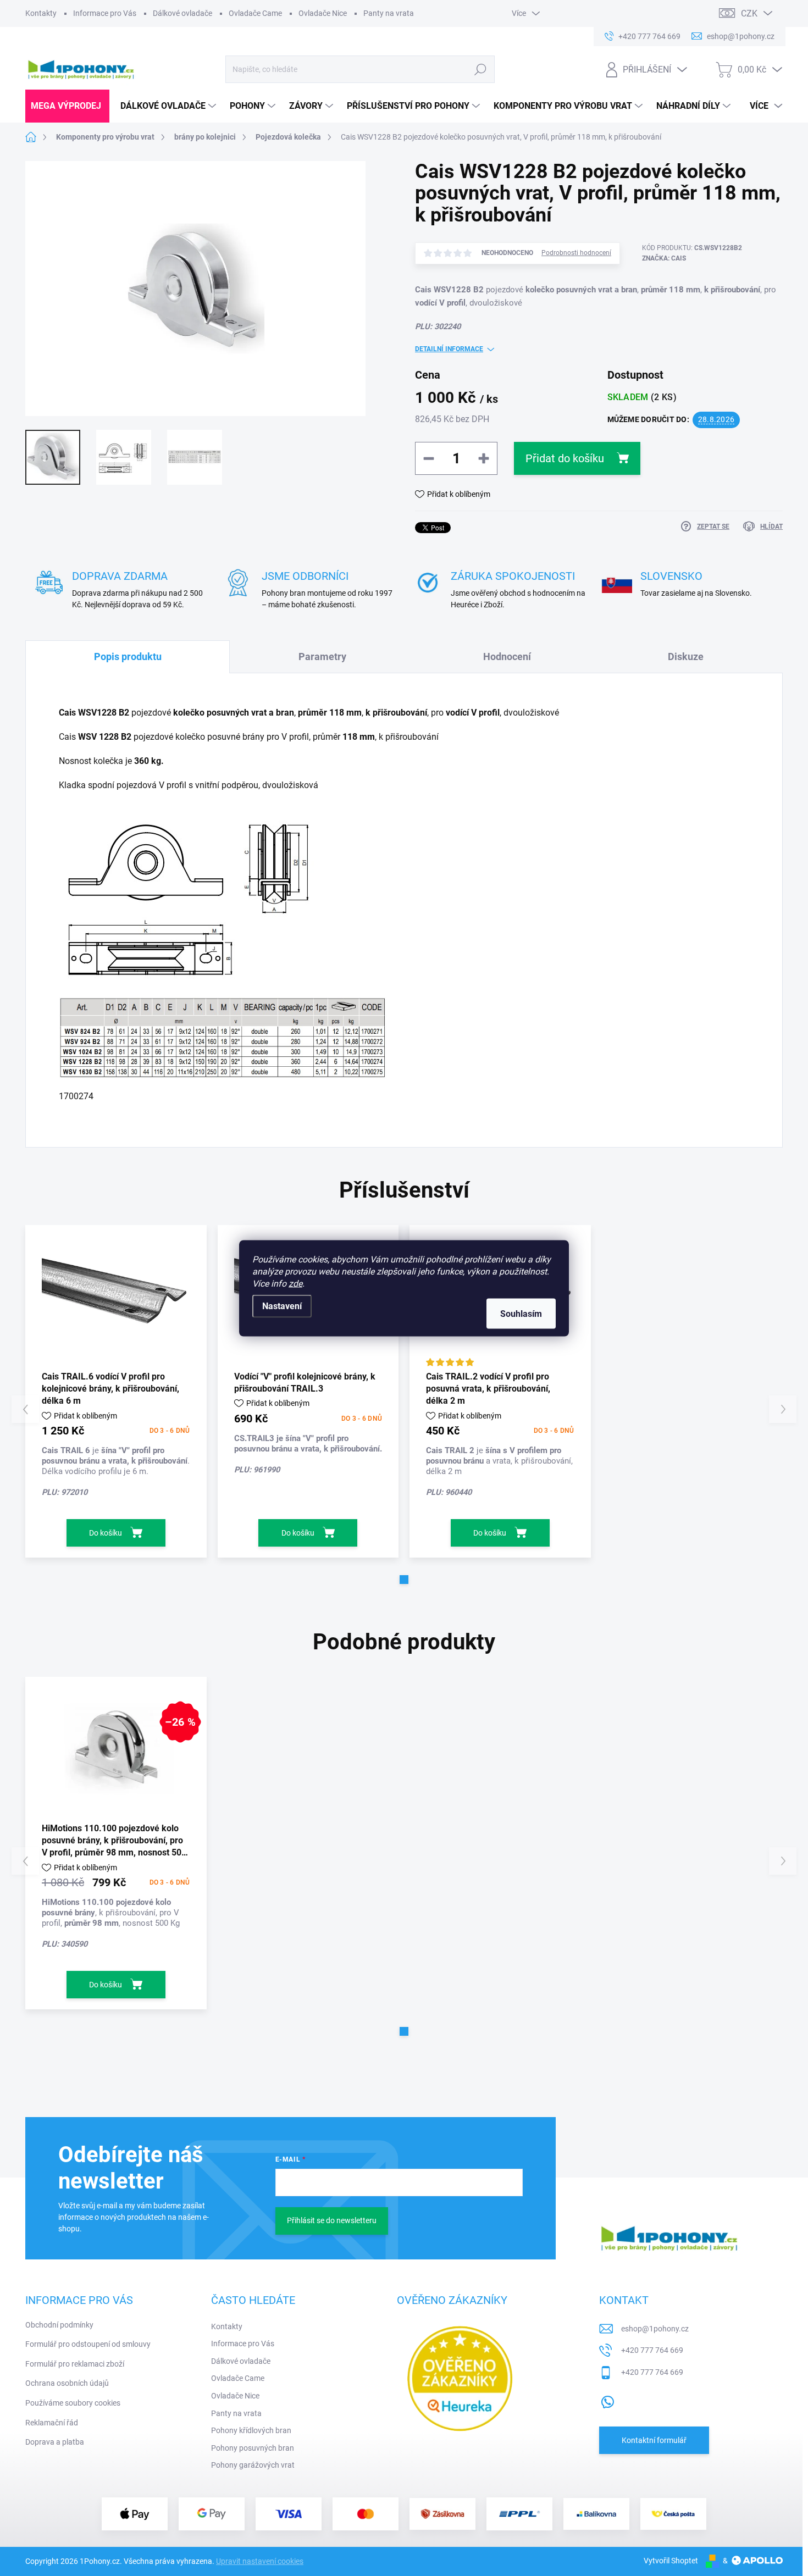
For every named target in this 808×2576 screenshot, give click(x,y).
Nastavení (282, 1306)
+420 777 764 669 (652, 2350)
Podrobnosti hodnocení (576, 253)
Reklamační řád (52, 2423)
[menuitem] (67, 106)
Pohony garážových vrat (253, 2465)
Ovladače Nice (323, 13)
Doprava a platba (55, 2442)
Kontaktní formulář (654, 2440)
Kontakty (41, 13)
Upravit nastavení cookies (260, 2561)
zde (295, 1283)
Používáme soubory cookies (73, 2403)
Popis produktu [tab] (128, 657)
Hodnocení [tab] (507, 657)
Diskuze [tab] (686, 657)
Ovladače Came (255, 13)
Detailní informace (449, 349)
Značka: (664, 258)
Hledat (480, 69)
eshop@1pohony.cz (655, 2329)
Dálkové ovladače (182, 13)
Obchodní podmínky (59, 2325)
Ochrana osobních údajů (67, 2383)
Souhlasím (521, 1313)
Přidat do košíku (565, 458)
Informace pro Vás (105, 13)
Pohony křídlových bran (251, 2430)
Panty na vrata (389, 13)
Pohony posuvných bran (253, 2448)
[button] (404, 1580)
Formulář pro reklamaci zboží (75, 2364)
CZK (749, 13)
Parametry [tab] (322, 657)
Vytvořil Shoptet (671, 2561)
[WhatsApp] (607, 2400)
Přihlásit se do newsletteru (332, 2220)
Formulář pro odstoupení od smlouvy (88, 2344)
